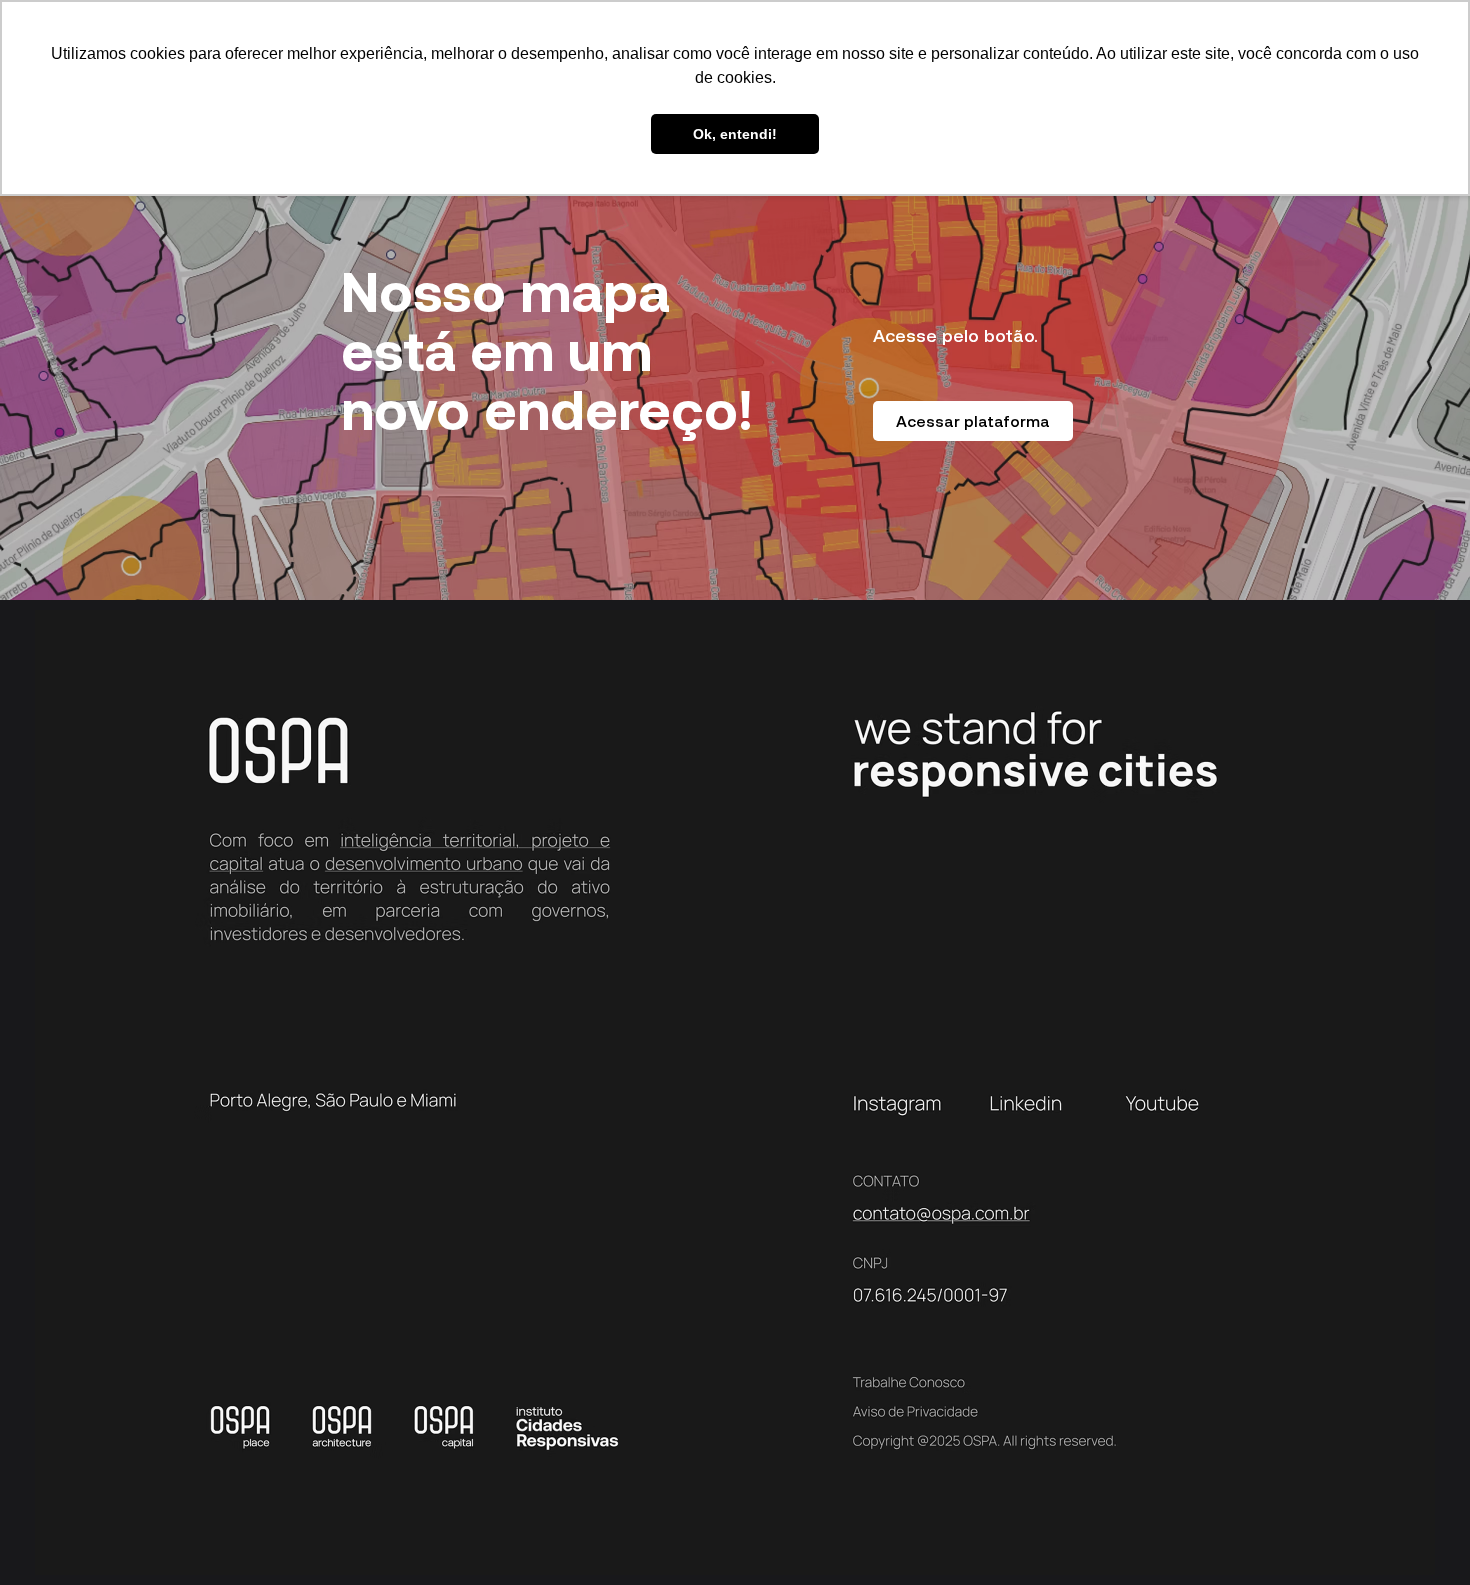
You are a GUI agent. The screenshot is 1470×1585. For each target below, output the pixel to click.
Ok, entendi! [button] (735, 134)
